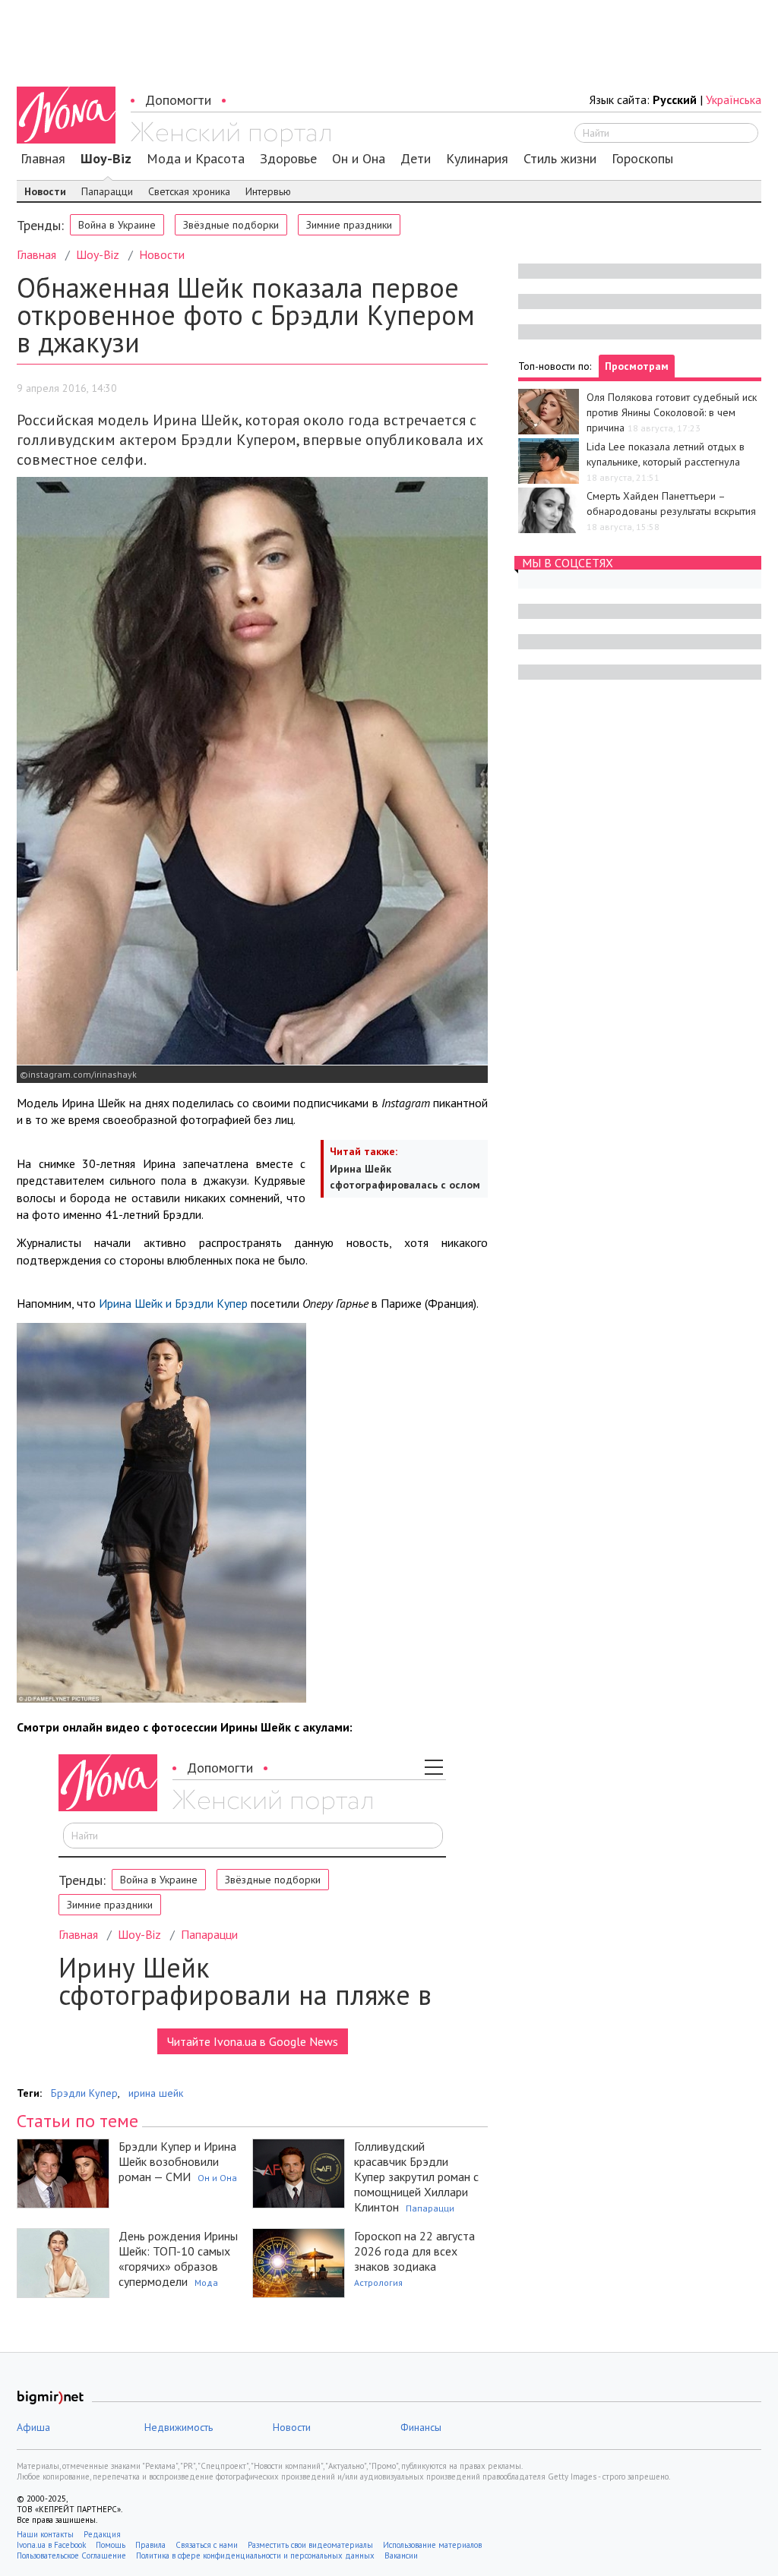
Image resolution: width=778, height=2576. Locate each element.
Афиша (33, 2427)
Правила (150, 2545)
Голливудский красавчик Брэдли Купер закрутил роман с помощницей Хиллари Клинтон (416, 2177)
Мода (206, 2282)
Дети (416, 159)
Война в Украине (117, 225)
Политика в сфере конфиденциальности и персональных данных (255, 2555)
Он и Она (359, 159)
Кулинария (477, 159)
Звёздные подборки (231, 225)
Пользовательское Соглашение (71, 2555)
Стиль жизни (560, 159)
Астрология (378, 2282)
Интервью (268, 191)
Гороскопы (642, 159)
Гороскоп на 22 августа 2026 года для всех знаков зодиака (414, 2251)
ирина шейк (156, 2093)
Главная (43, 159)
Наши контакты (45, 2534)
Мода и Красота (196, 159)
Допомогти (178, 100)
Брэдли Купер (84, 2093)
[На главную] (231, 134)
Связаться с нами (207, 2545)
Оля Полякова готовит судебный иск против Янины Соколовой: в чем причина (672, 412)
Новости (45, 191)
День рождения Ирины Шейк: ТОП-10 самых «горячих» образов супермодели (178, 2259)
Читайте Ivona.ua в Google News (253, 2041)
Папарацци (107, 191)
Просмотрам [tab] (637, 366)
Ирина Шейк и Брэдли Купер (172, 1303)
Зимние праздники (349, 225)
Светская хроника (189, 191)
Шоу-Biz (106, 159)
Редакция (102, 2534)
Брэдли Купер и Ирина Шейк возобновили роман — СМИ (177, 2161)
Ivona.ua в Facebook (51, 2545)
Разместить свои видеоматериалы (310, 2545)
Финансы (421, 2427)
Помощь (111, 2545)
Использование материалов (432, 2545)
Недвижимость (179, 2427)
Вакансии (401, 2555)
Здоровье (288, 159)
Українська (734, 99)
